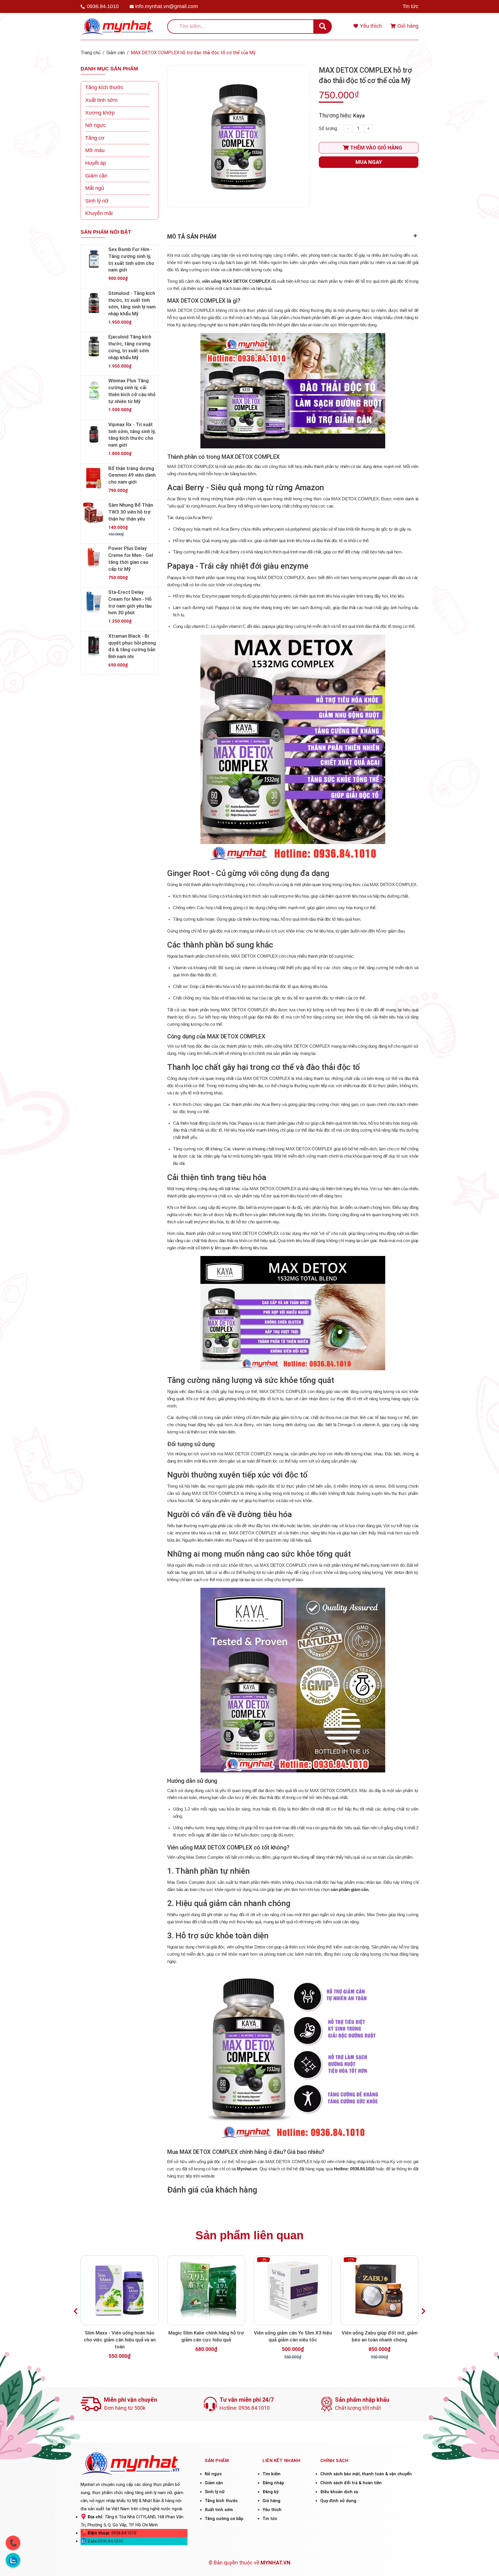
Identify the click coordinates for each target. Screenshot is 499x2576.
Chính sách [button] (334, 2461)
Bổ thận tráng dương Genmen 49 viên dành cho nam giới (132, 475)
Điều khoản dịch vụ (339, 2492)
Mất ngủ (95, 188)
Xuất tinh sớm (101, 100)
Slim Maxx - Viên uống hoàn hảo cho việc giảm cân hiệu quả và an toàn (120, 2340)
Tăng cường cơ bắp (224, 2519)
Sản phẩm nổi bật (106, 232)
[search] (323, 27)
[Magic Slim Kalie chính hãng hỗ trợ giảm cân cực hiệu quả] (206, 2290)
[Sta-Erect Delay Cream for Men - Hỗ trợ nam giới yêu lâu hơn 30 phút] (94, 602)
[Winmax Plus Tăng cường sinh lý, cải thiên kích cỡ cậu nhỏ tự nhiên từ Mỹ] (94, 390)
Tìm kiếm (271, 2474)
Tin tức (410, 6)
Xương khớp (100, 113)
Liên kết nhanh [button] (281, 2461)
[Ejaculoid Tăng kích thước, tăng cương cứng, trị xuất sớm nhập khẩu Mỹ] (94, 347)
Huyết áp (96, 163)
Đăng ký (270, 2492)
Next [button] (423, 2311)
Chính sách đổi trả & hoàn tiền (351, 2483)
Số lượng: (328, 129)
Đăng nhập (273, 2483)
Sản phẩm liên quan (249, 2235)
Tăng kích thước (104, 87)
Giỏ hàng (271, 2501)
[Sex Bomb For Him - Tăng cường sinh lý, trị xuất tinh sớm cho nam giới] (94, 259)
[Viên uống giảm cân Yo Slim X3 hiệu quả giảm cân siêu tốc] (293, 2290)
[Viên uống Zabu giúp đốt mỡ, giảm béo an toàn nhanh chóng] (379, 2290)
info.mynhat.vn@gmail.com (166, 6)
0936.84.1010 (103, 6)
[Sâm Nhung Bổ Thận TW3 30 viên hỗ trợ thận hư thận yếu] (94, 515)
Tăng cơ (95, 138)
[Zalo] (13, 2560)
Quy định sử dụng (338, 2501)
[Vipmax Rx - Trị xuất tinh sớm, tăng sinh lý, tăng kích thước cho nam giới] (94, 434)
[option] (120, 2311)
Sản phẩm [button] (217, 2461)
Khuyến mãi (99, 213)
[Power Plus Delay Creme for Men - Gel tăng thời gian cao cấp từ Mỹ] (94, 558)
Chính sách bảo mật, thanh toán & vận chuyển (366, 2474)
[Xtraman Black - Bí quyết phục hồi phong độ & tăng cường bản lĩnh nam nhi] (94, 646)
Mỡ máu (95, 150)
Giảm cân (96, 176)
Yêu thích (272, 2510)
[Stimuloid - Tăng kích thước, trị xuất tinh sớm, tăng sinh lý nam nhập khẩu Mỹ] (94, 303)
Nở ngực (95, 125)
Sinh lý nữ (97, 201)
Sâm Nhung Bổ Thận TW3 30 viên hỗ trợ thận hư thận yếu (131, 512)
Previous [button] (76, 2311)
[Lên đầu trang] (487, 2564)
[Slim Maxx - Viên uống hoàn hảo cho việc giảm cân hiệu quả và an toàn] (120, 2290)
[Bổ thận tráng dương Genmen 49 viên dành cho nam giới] (94, 478)
